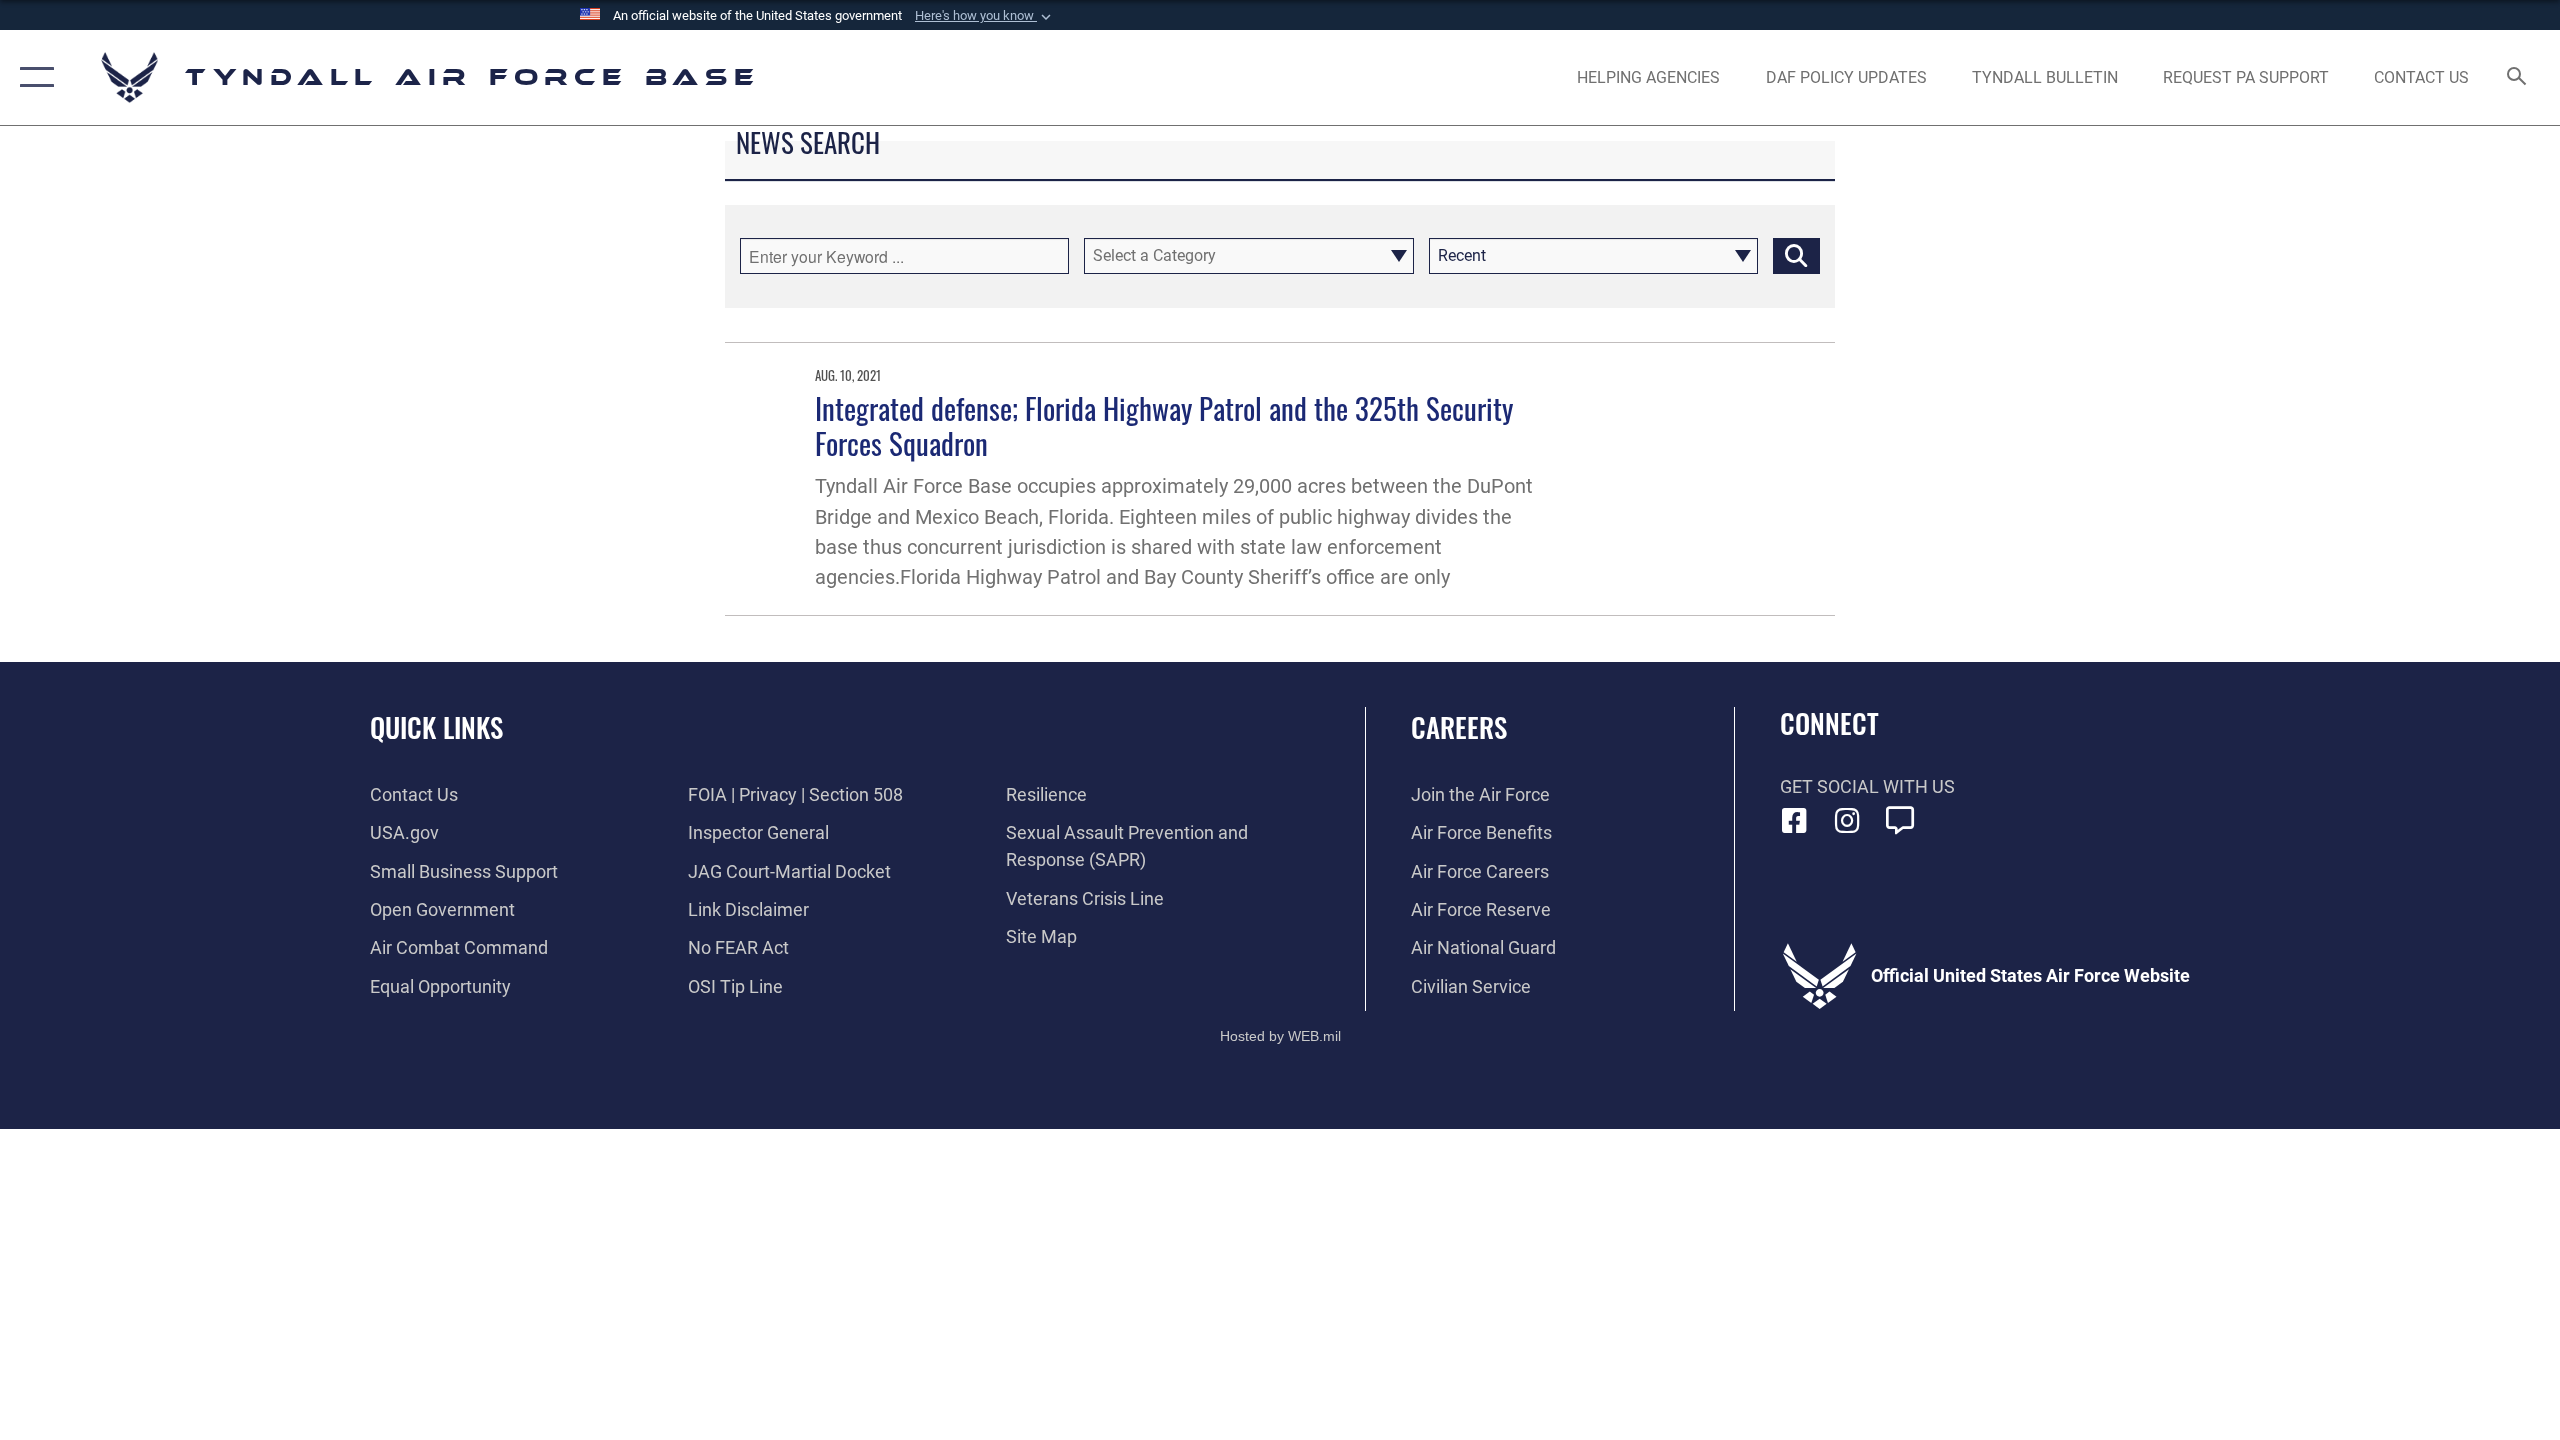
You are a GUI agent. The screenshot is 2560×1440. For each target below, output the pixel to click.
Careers (1459, 727)
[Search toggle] (2517, 78)
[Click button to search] (1796, 256)
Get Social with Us (1867, 786)
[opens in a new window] (1900, 821)
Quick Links (436, 727)
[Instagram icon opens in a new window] (1847, 821)
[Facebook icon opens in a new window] (1795, 821)
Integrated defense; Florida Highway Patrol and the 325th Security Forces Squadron (1164, 425)
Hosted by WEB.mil (1280, 1036)
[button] (985, 16)
